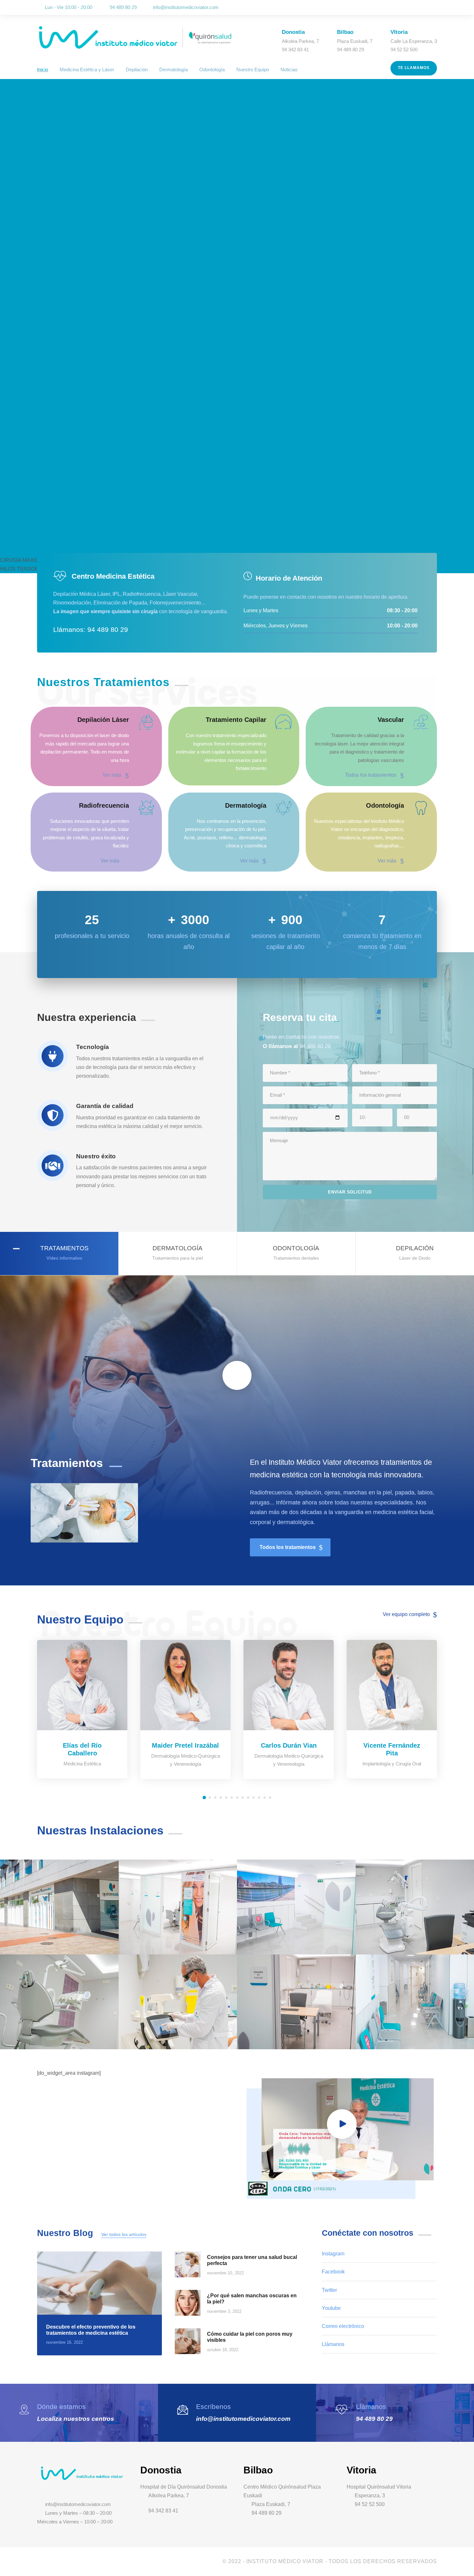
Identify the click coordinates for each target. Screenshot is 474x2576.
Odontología (212, 70)
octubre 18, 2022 (223, 2350)
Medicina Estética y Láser (87, 70)
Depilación (137, 70)
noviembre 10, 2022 (225, 2273)
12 (265, 1797)
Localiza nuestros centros (76, 2419)
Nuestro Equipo (253, 70)
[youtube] (426, 8)
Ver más (112, 775)
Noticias (289, 70)
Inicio (43, 70)
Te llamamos (414, 68)
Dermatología (173, 70)
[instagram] (435, 8)
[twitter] (417, 8)
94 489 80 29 (374, 2419)
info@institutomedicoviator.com (186, 7)
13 (270, 1797)
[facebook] (408, 8)
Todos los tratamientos (371, 775)
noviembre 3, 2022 (224, 2311)
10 (254, 1797)
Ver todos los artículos (124, 2234)
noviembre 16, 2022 (64, 2342)
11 (259, 1797)
